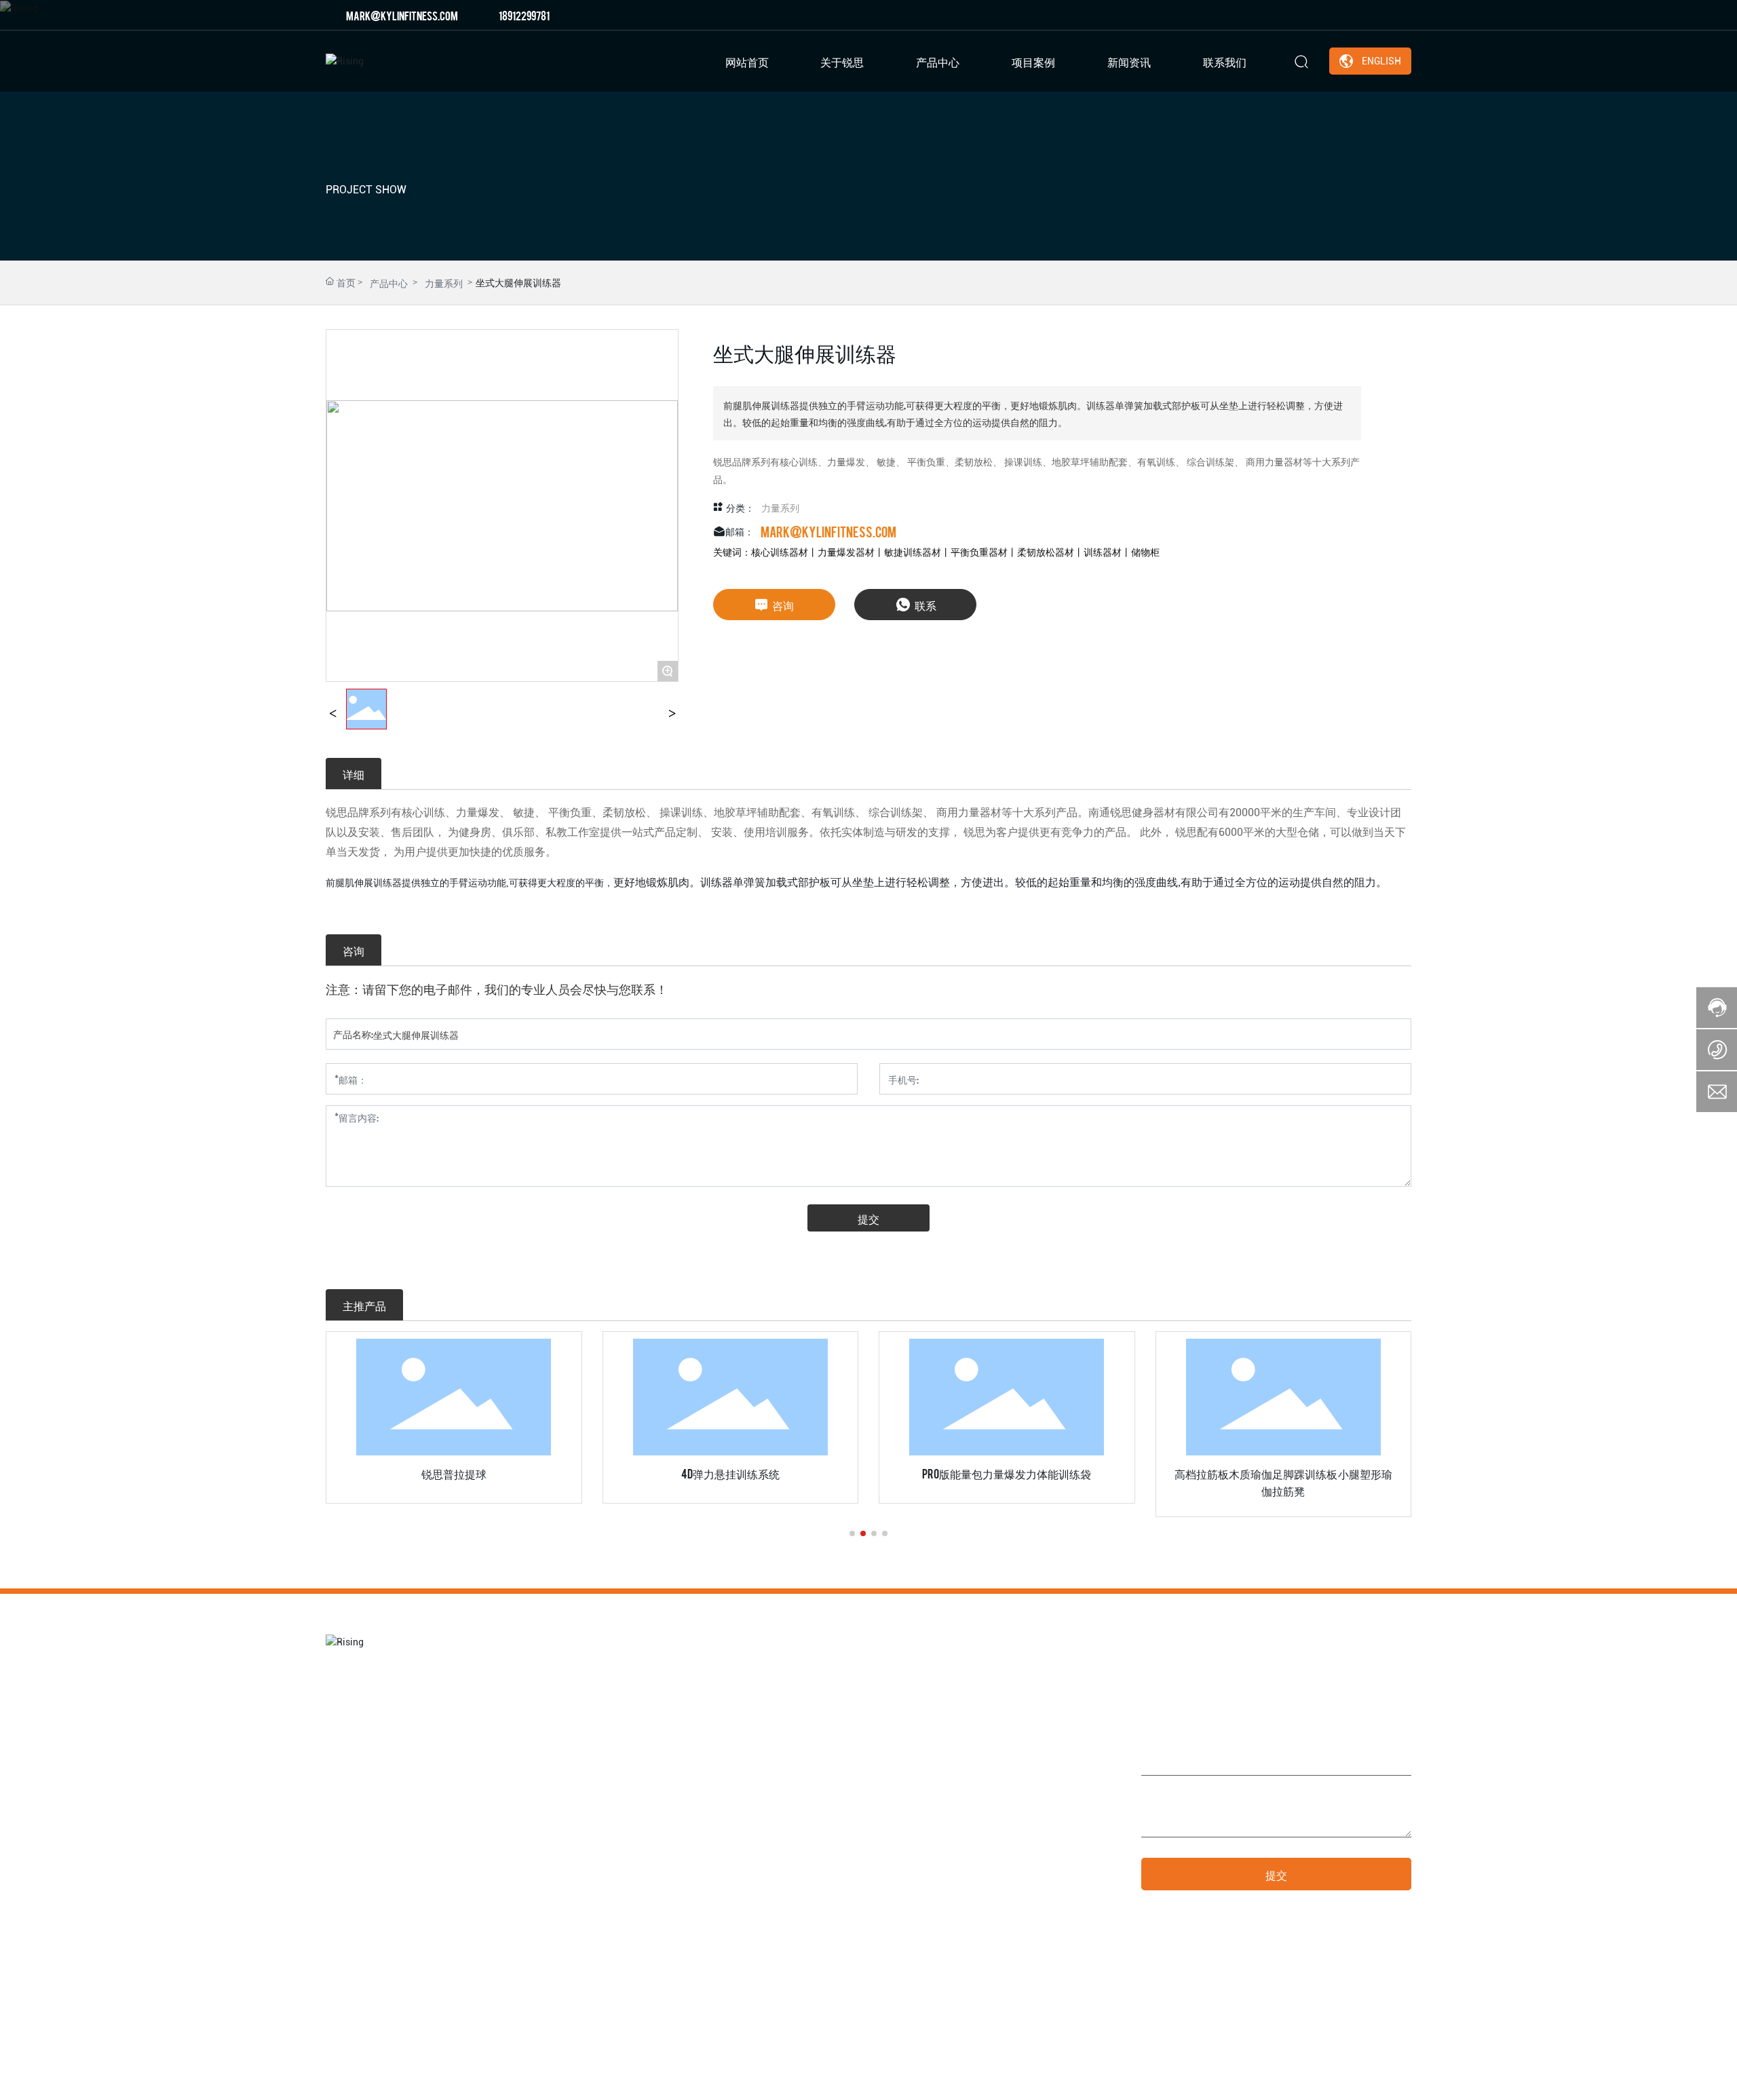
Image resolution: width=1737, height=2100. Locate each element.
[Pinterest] (1405, 15)
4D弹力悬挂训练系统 (730, 1473)
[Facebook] (1324, 15)
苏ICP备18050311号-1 (1169, 2078)
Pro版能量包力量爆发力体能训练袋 (1007, 1473)
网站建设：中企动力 (1273, 2078)
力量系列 (444, 282)
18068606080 (982, 1842)
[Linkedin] (1344, 15)
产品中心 (389, 282)
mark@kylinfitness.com (402, 15)
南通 (1326, 2078)
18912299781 (524, 15)
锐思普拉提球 (454, 1473)
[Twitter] (1364, 15)
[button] (852, 1533)
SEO (1350, 2078)
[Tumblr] (1385, 15)
